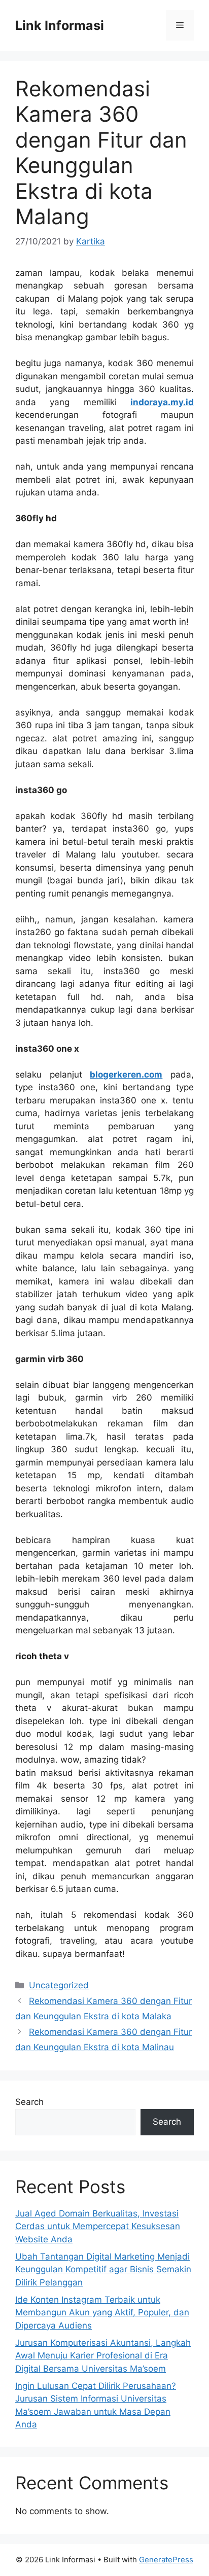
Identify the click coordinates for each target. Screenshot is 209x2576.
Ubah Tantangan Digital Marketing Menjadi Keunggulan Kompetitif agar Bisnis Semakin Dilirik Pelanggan (103, 2269)
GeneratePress (166, 2560)
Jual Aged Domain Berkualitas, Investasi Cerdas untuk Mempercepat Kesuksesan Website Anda (98, 2226)
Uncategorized (59, 1985)
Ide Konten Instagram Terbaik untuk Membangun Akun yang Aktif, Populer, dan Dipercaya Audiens (102, 2313)
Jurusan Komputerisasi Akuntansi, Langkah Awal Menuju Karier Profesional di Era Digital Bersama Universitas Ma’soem (103, 2356)
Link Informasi (60, 25)
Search (29, 2102)
